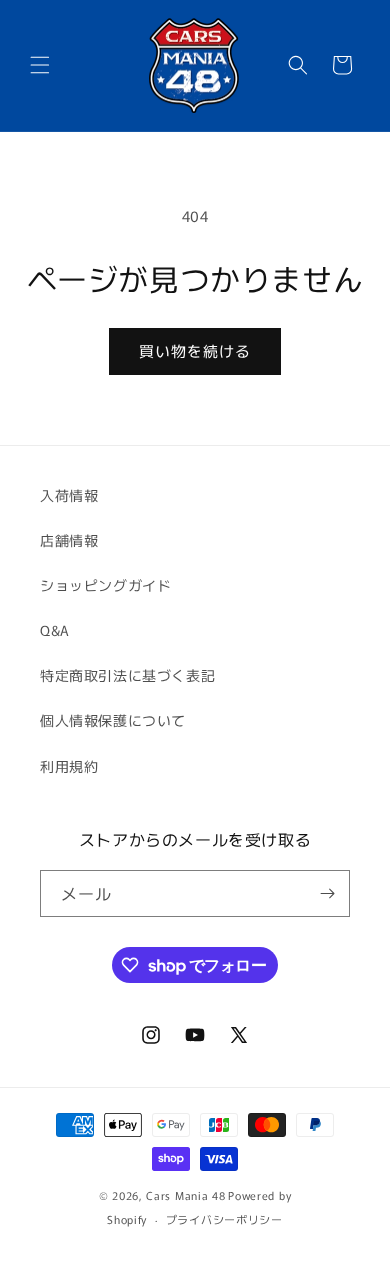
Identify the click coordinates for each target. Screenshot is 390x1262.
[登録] (327, 893)
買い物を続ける (195, 350)
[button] (40, 65)
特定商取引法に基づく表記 (127, 675)
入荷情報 (69, 495)
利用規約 (69, 766)
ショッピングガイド (105, 585)
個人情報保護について (113, 720)
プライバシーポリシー (224, 1219)
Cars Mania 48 (185, 1195)
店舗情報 (69, 540)
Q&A (55, 630)
